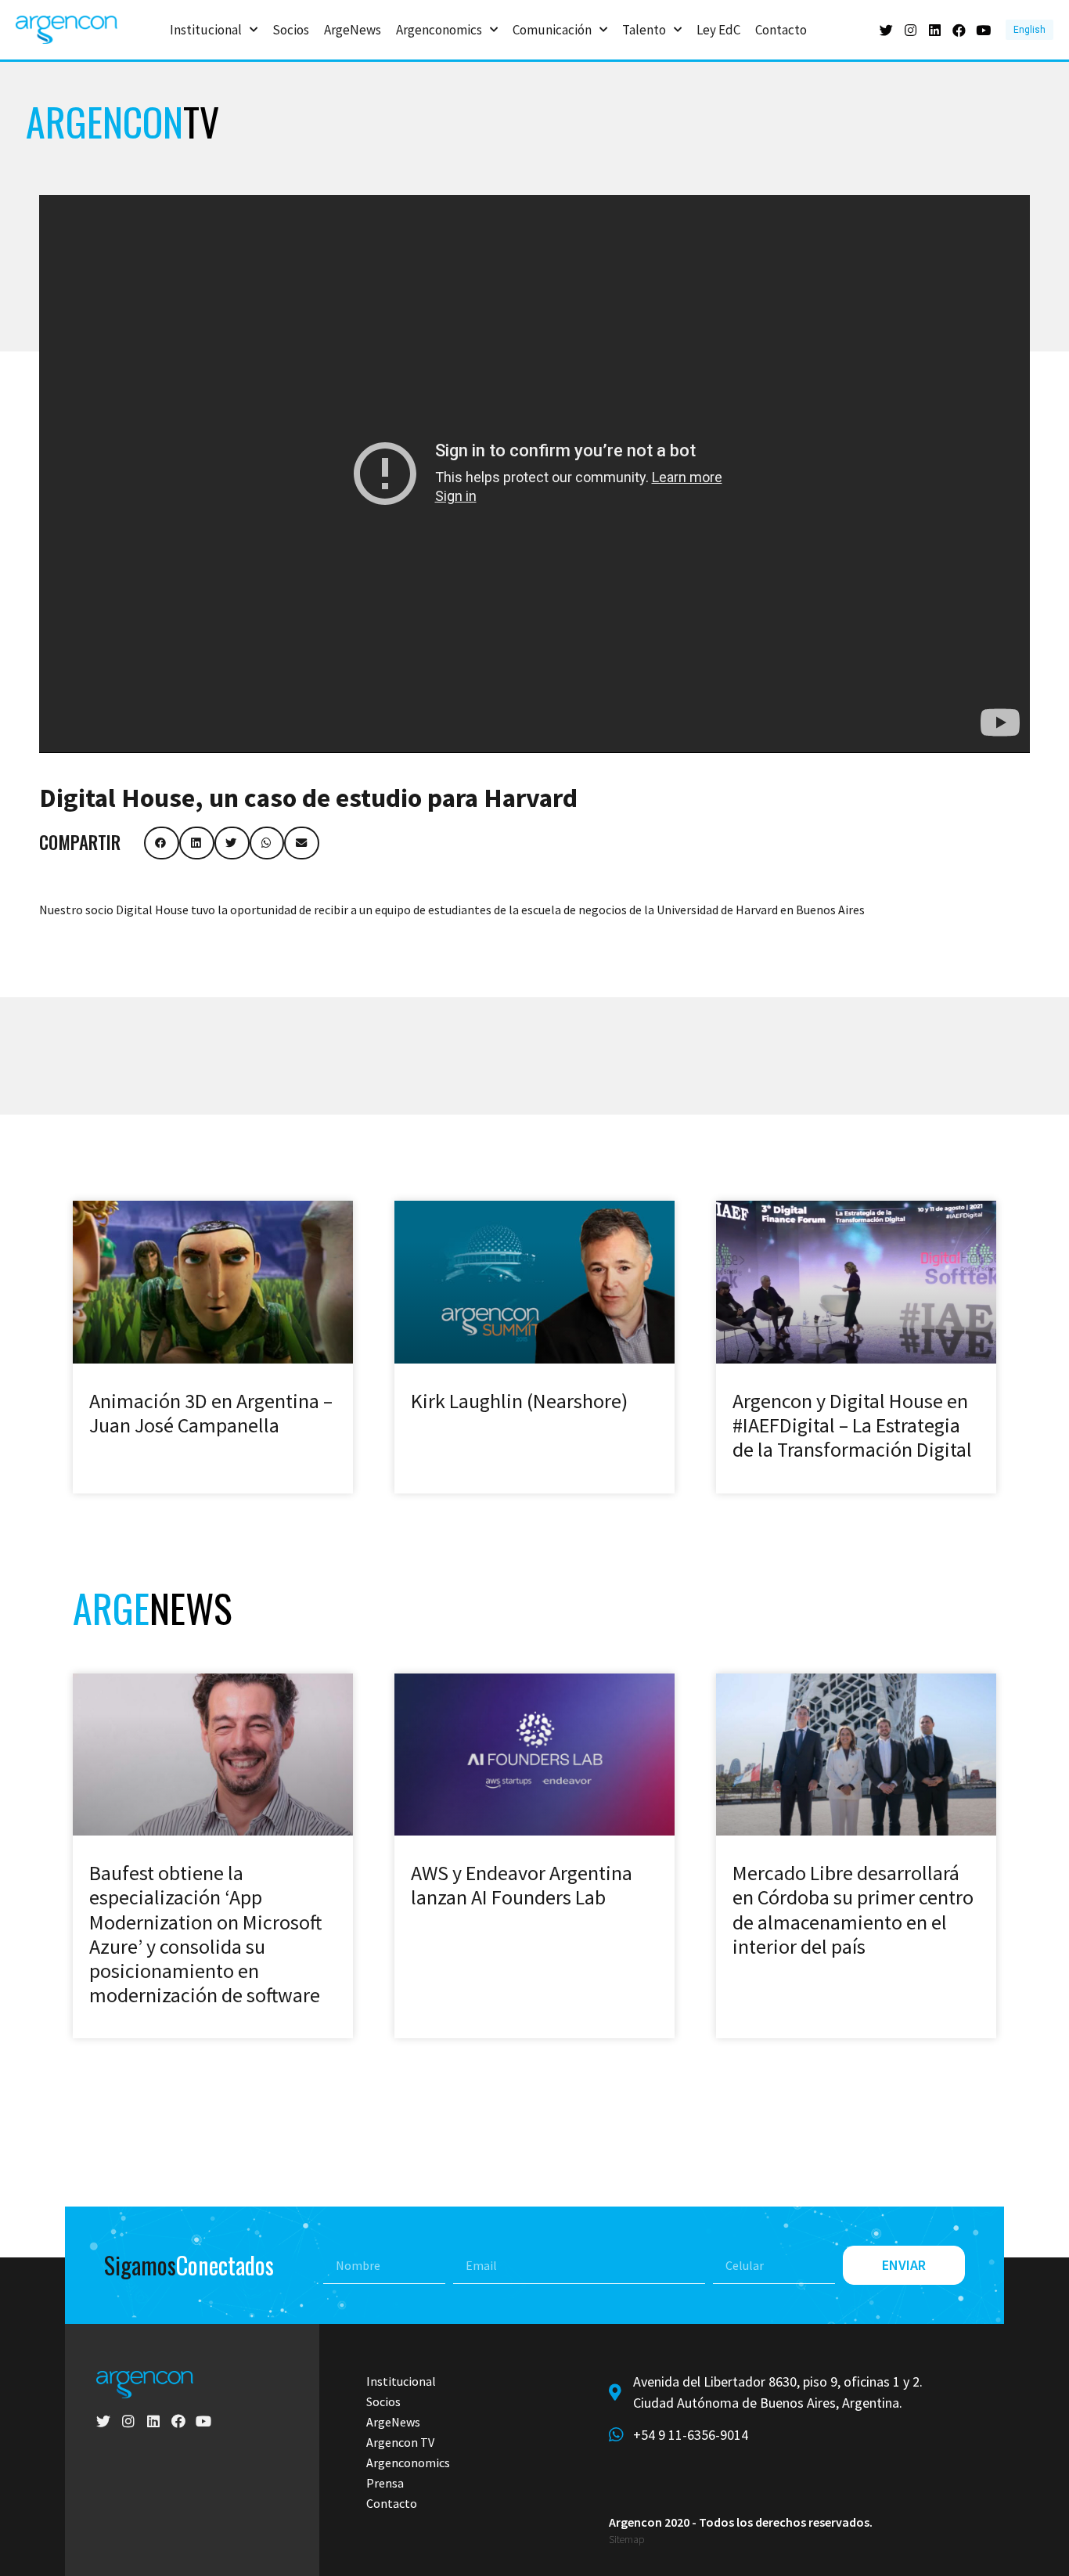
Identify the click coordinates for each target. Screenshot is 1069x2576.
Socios (291, 30)
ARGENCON (122, 121)
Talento (644, 30)
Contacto (781, 30)
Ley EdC (718, 30)
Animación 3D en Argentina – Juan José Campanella (211, 1413)
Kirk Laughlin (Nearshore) (519, 1401)
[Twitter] (886, 30)
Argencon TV (400, 2442)
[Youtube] (983, 30)
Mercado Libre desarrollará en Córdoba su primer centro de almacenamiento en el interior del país (853, 1909)
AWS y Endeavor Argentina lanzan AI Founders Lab (522, 1885)
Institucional (206, 30)
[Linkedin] (935, 30)
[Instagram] (911, 30)
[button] (162, 843)
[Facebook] (959, 30)
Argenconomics (439, 30)
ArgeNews (353, 30)
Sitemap (626, 2540)
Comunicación (552, 30)
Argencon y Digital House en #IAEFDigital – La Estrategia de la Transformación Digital (852, 1425)
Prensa (385, 2483)
